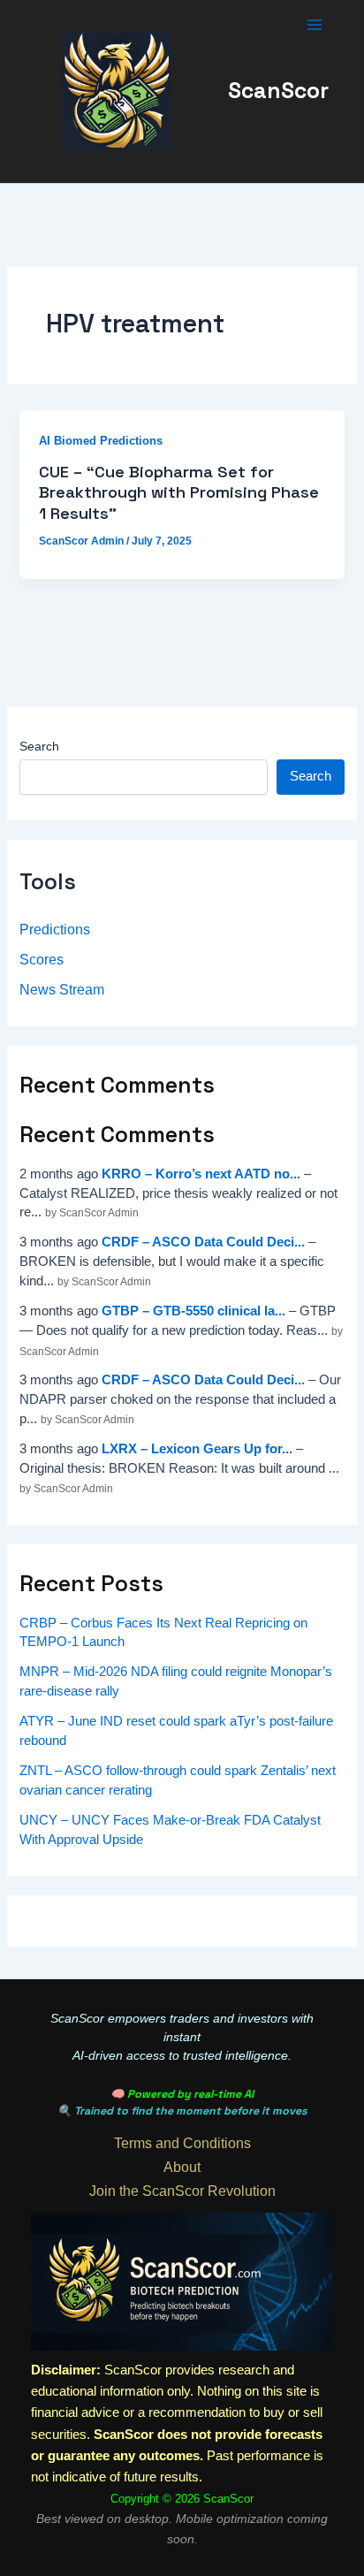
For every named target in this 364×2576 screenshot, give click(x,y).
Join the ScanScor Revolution (182, 2191)
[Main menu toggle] (315, 25)
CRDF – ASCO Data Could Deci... (203, 1242)
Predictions (55, 929)
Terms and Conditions (182, 2143)
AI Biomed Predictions (101, 441)
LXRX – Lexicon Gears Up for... (197, 1449)
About (182, 2167)
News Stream (62, 989)
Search (39, 746)
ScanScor (278, 91)
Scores (42, 959)
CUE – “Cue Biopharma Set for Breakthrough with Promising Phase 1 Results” (179, 492)
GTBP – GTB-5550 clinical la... (193, 1311)
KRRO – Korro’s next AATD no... (201, 1174)
